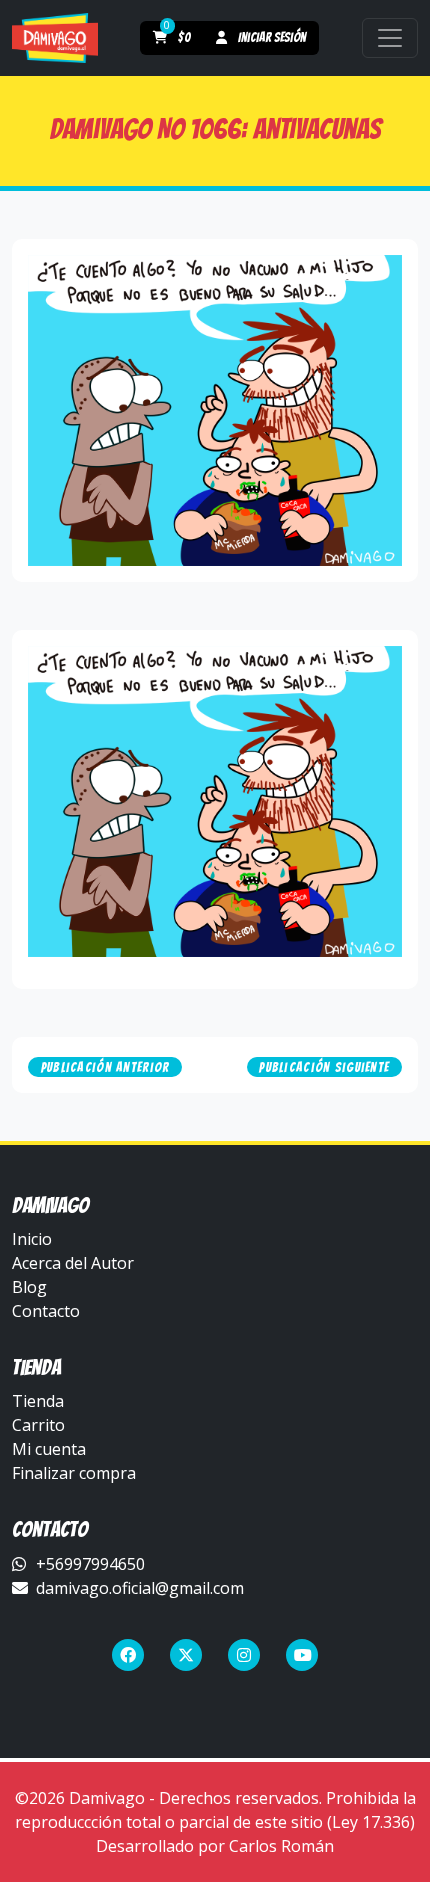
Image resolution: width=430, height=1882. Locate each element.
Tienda (38, 1401)
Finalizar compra (74, 1473)
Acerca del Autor (73, 1263)
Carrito (38, 1425)
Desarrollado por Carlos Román (215, 1846)
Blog (29, 1287)
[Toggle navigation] (390, 38)
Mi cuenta (49, 1449)
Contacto (46, 1311)
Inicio (32, 1239)
